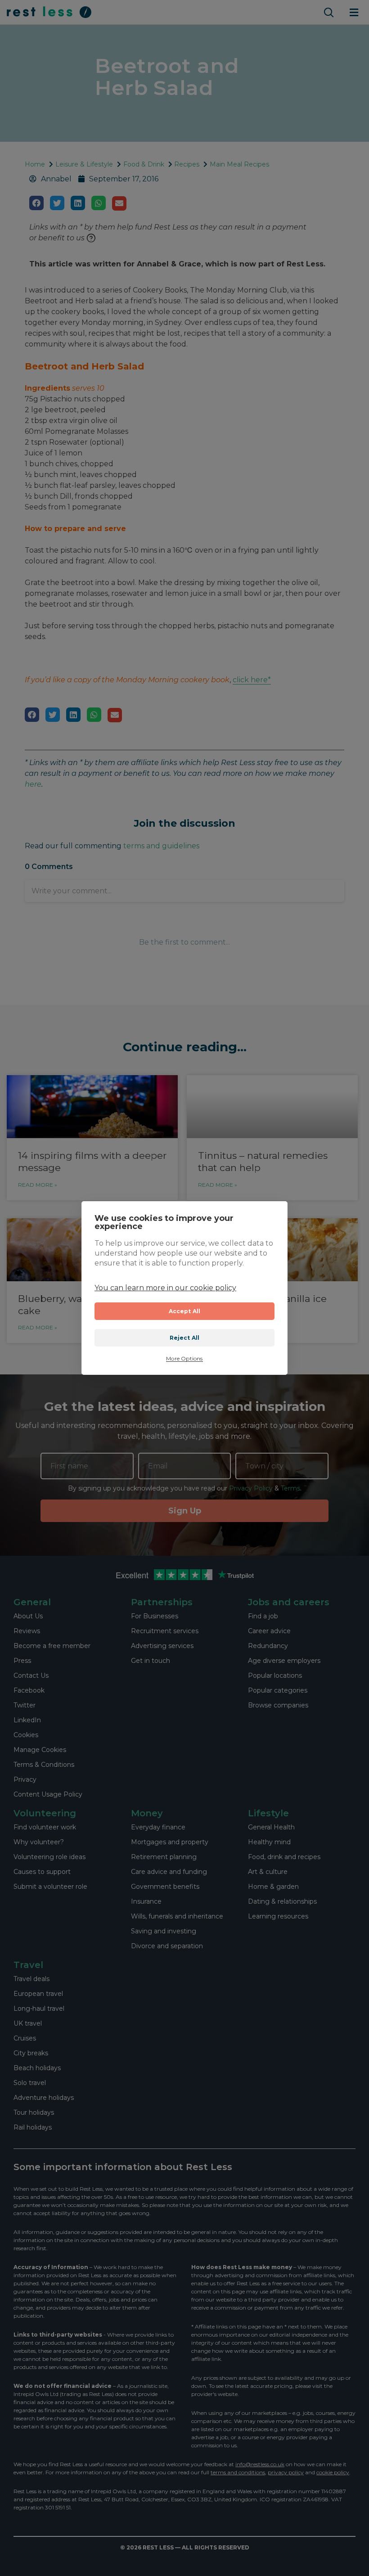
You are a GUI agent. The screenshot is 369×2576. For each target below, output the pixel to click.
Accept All (185, 1311)
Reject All (185, 1338)
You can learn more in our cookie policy (165, 1288)
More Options (184, 1359)
